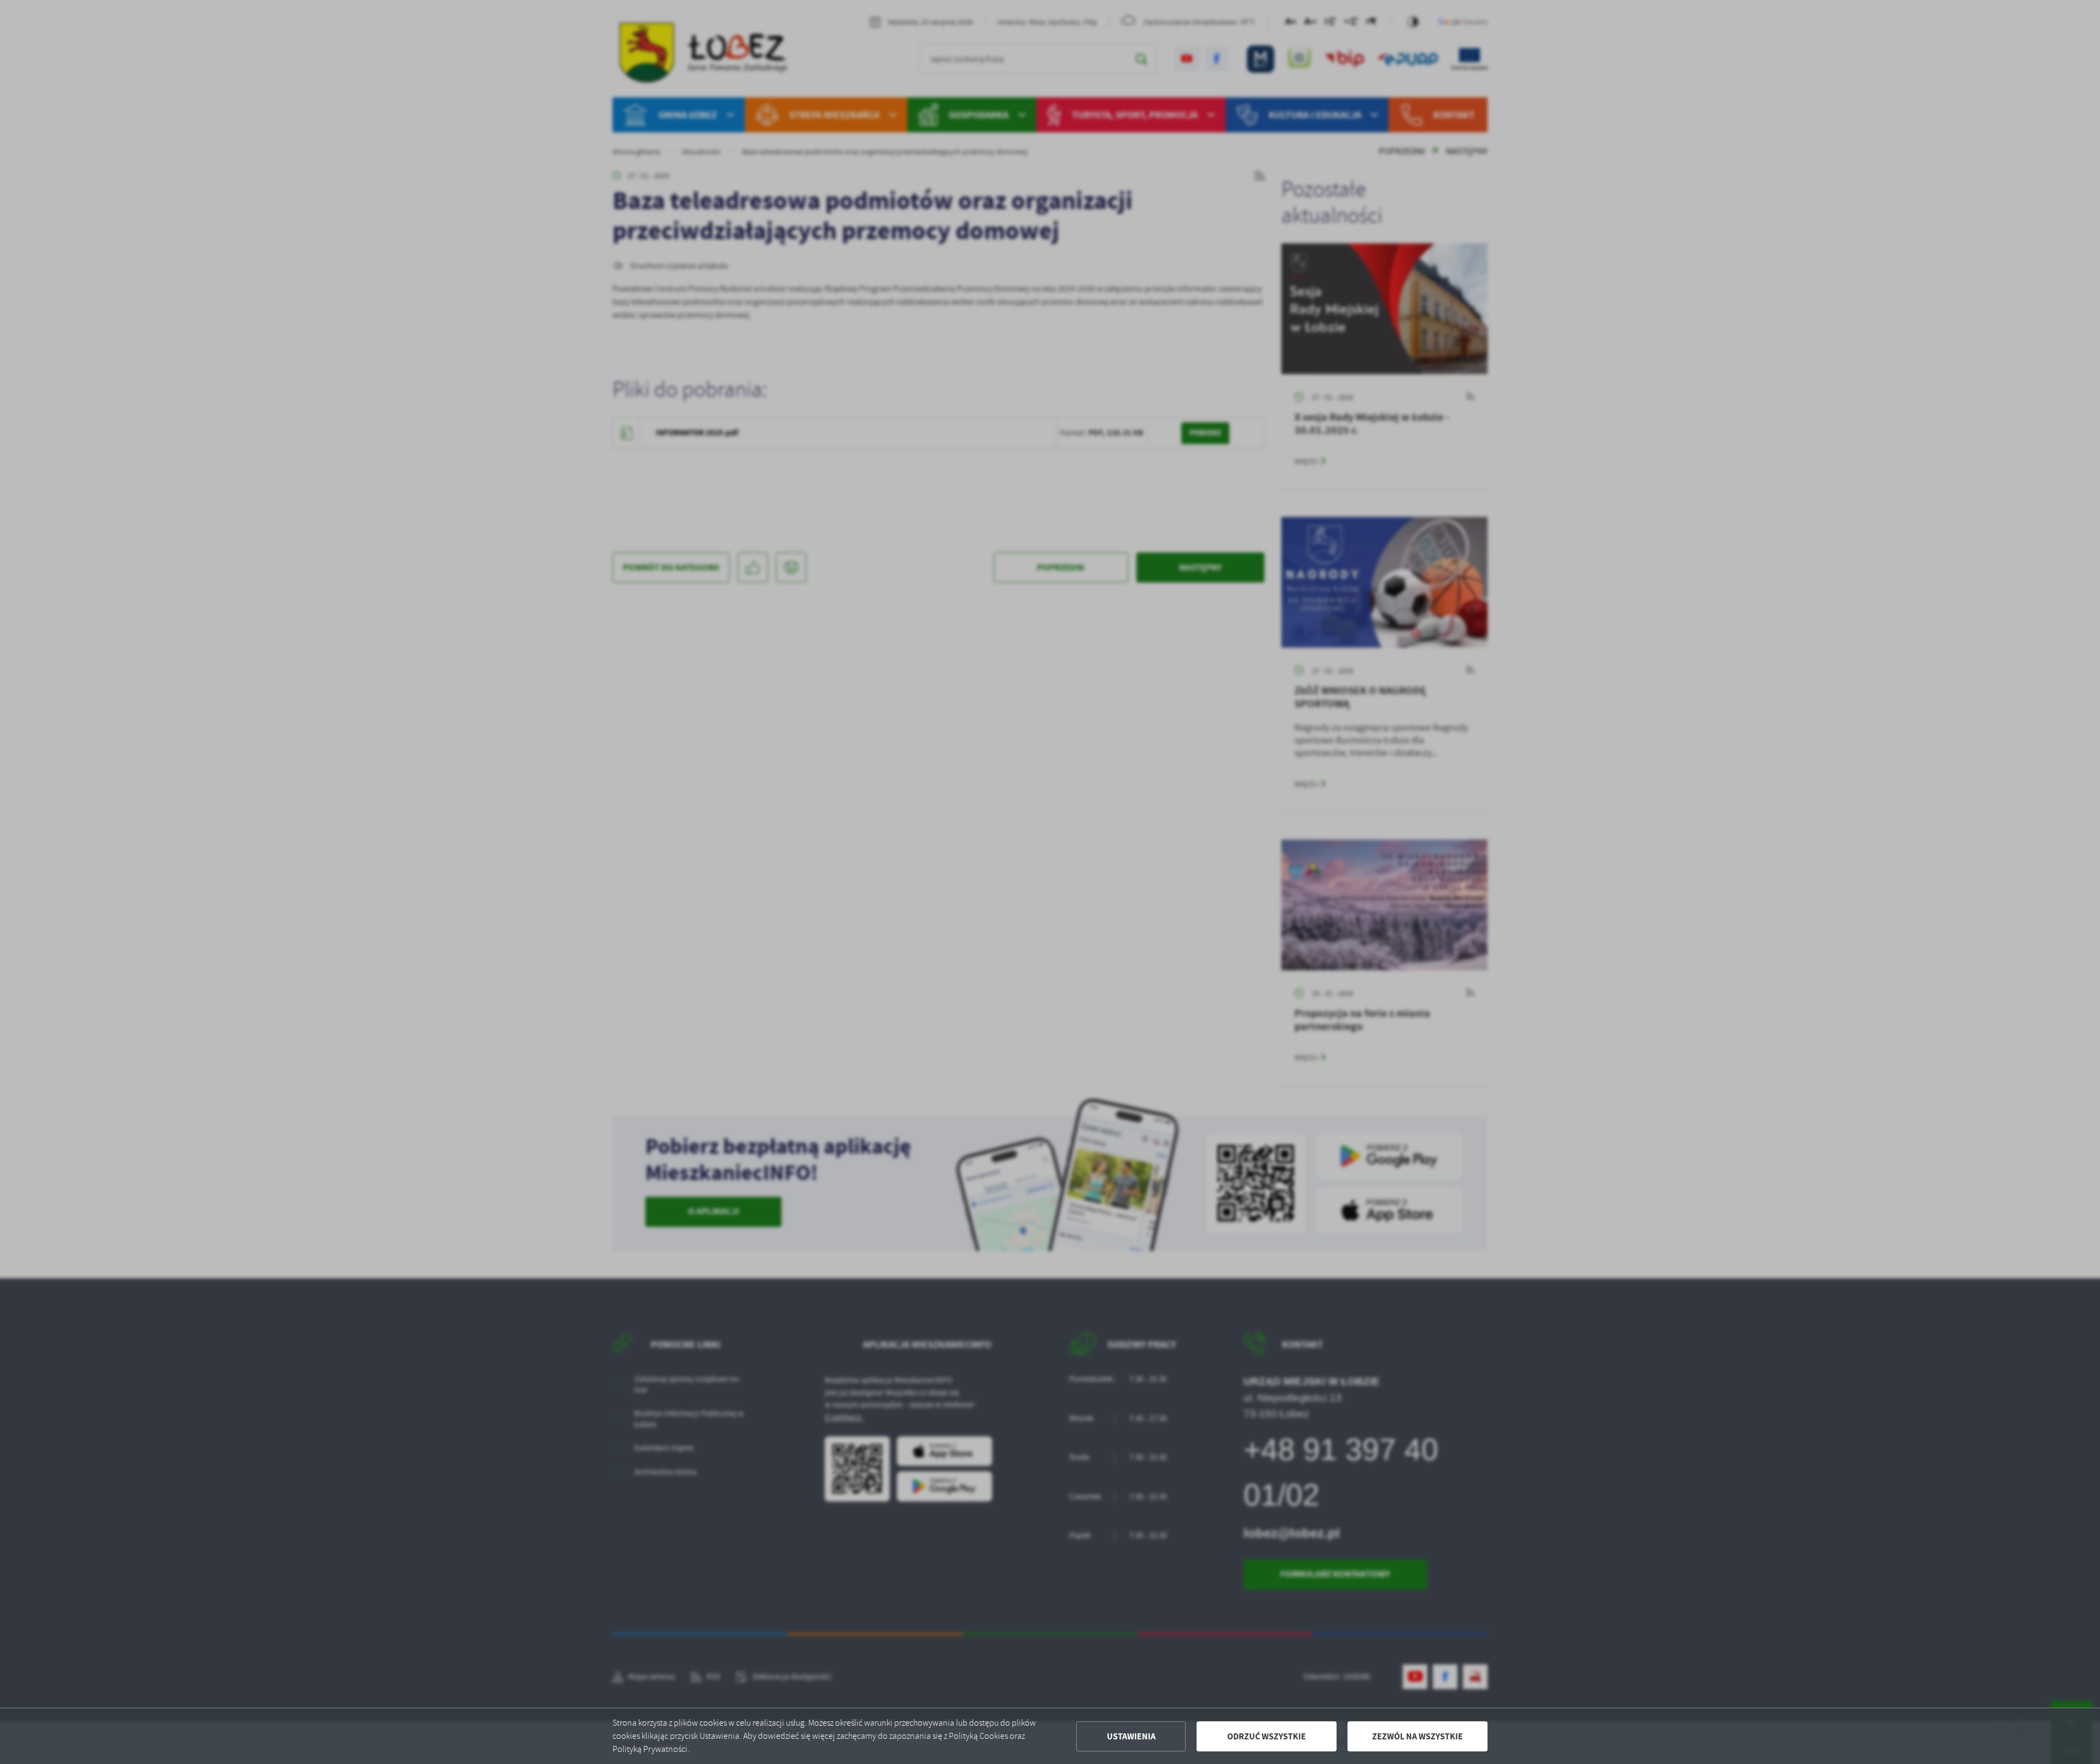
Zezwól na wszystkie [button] (1417, 1736)
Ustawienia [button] (1131, 1736)
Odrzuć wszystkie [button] (1267, 1736)
